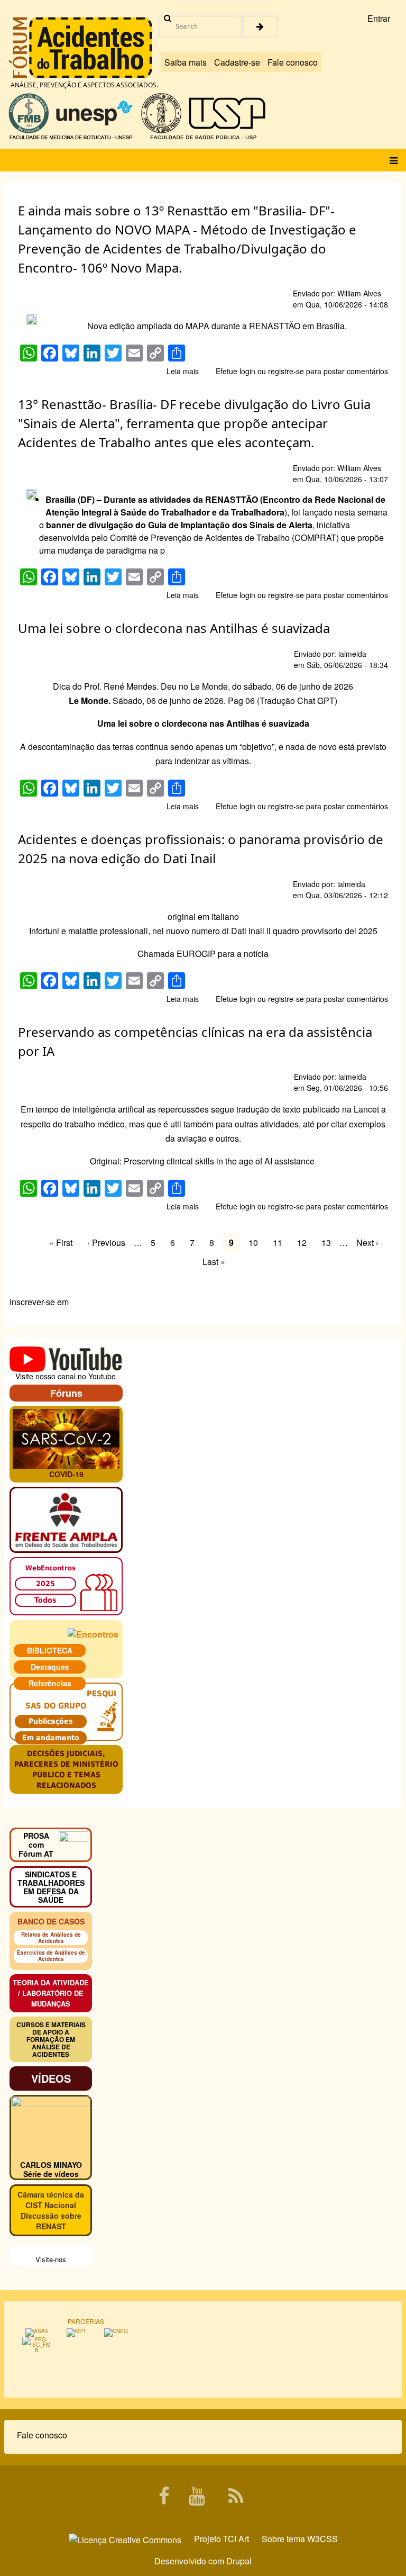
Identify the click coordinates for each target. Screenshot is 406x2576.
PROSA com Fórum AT (36, 1845)
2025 (45, 1584)
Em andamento (51, 1738)
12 (305, 1242)
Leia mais (183, 371)
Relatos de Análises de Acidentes (51, 1938)
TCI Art (236, 2539)
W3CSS (322, 2539)
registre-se (286, 371)
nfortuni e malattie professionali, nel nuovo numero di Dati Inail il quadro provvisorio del (195, 931)
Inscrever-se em (39, 1302)
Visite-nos (51, 2259)
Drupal (239, 2561)
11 (281, 1242)
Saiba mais (186, 62)
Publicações (51, 1721)
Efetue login (236, 371)
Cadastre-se (237, 62)
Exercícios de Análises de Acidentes (51, 1956)
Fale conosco (293, 62)
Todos (45, 1600)
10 (256, 1242)
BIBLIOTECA (50, 1650)
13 (329, 1242)
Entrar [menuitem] (379, 18)
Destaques (50, 1667)
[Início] (80, 48)
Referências (50, 1683)
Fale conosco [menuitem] (42, 2435)
